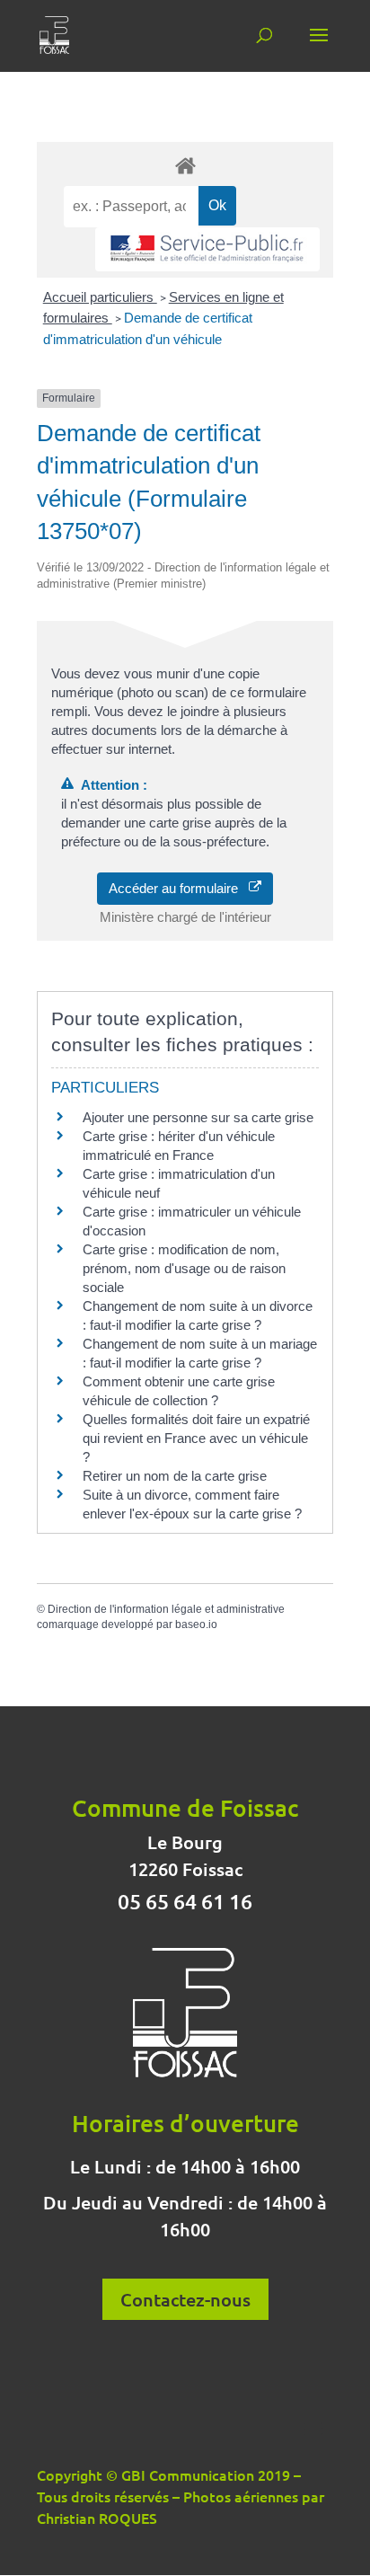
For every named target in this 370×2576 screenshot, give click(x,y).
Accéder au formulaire (179, 888)
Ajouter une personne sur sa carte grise (198, 1117)
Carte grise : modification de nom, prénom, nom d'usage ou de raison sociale (184, 1268)
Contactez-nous (185, 2299)
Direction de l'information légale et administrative (166, 1609)
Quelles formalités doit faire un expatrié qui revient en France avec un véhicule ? (196, 1438)
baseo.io (196, 1624)
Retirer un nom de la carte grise (175, 1476)
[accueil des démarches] (185, 165)
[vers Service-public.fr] (207, 249)
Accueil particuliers (100, 297)
